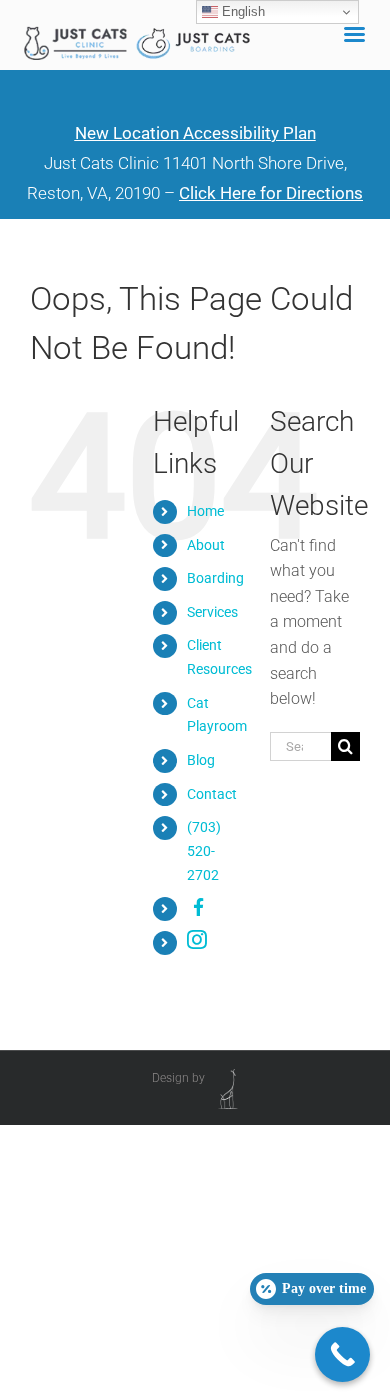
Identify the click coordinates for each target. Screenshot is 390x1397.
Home (205, 511)
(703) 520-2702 (204, 851)
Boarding (215, 578)
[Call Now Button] (342, 1354)
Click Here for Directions (271, 193)
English (241, 11)
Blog (201, 760)
